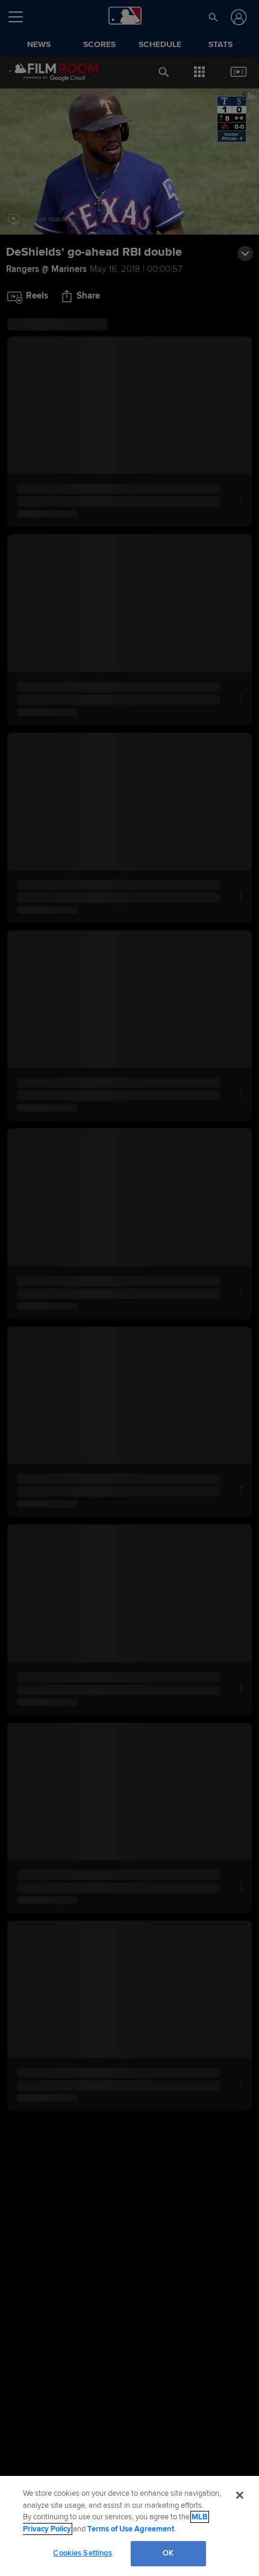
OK (168, 2553)
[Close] (240, 2495)
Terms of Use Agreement (131, 2529)
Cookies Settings (83, 2553)
